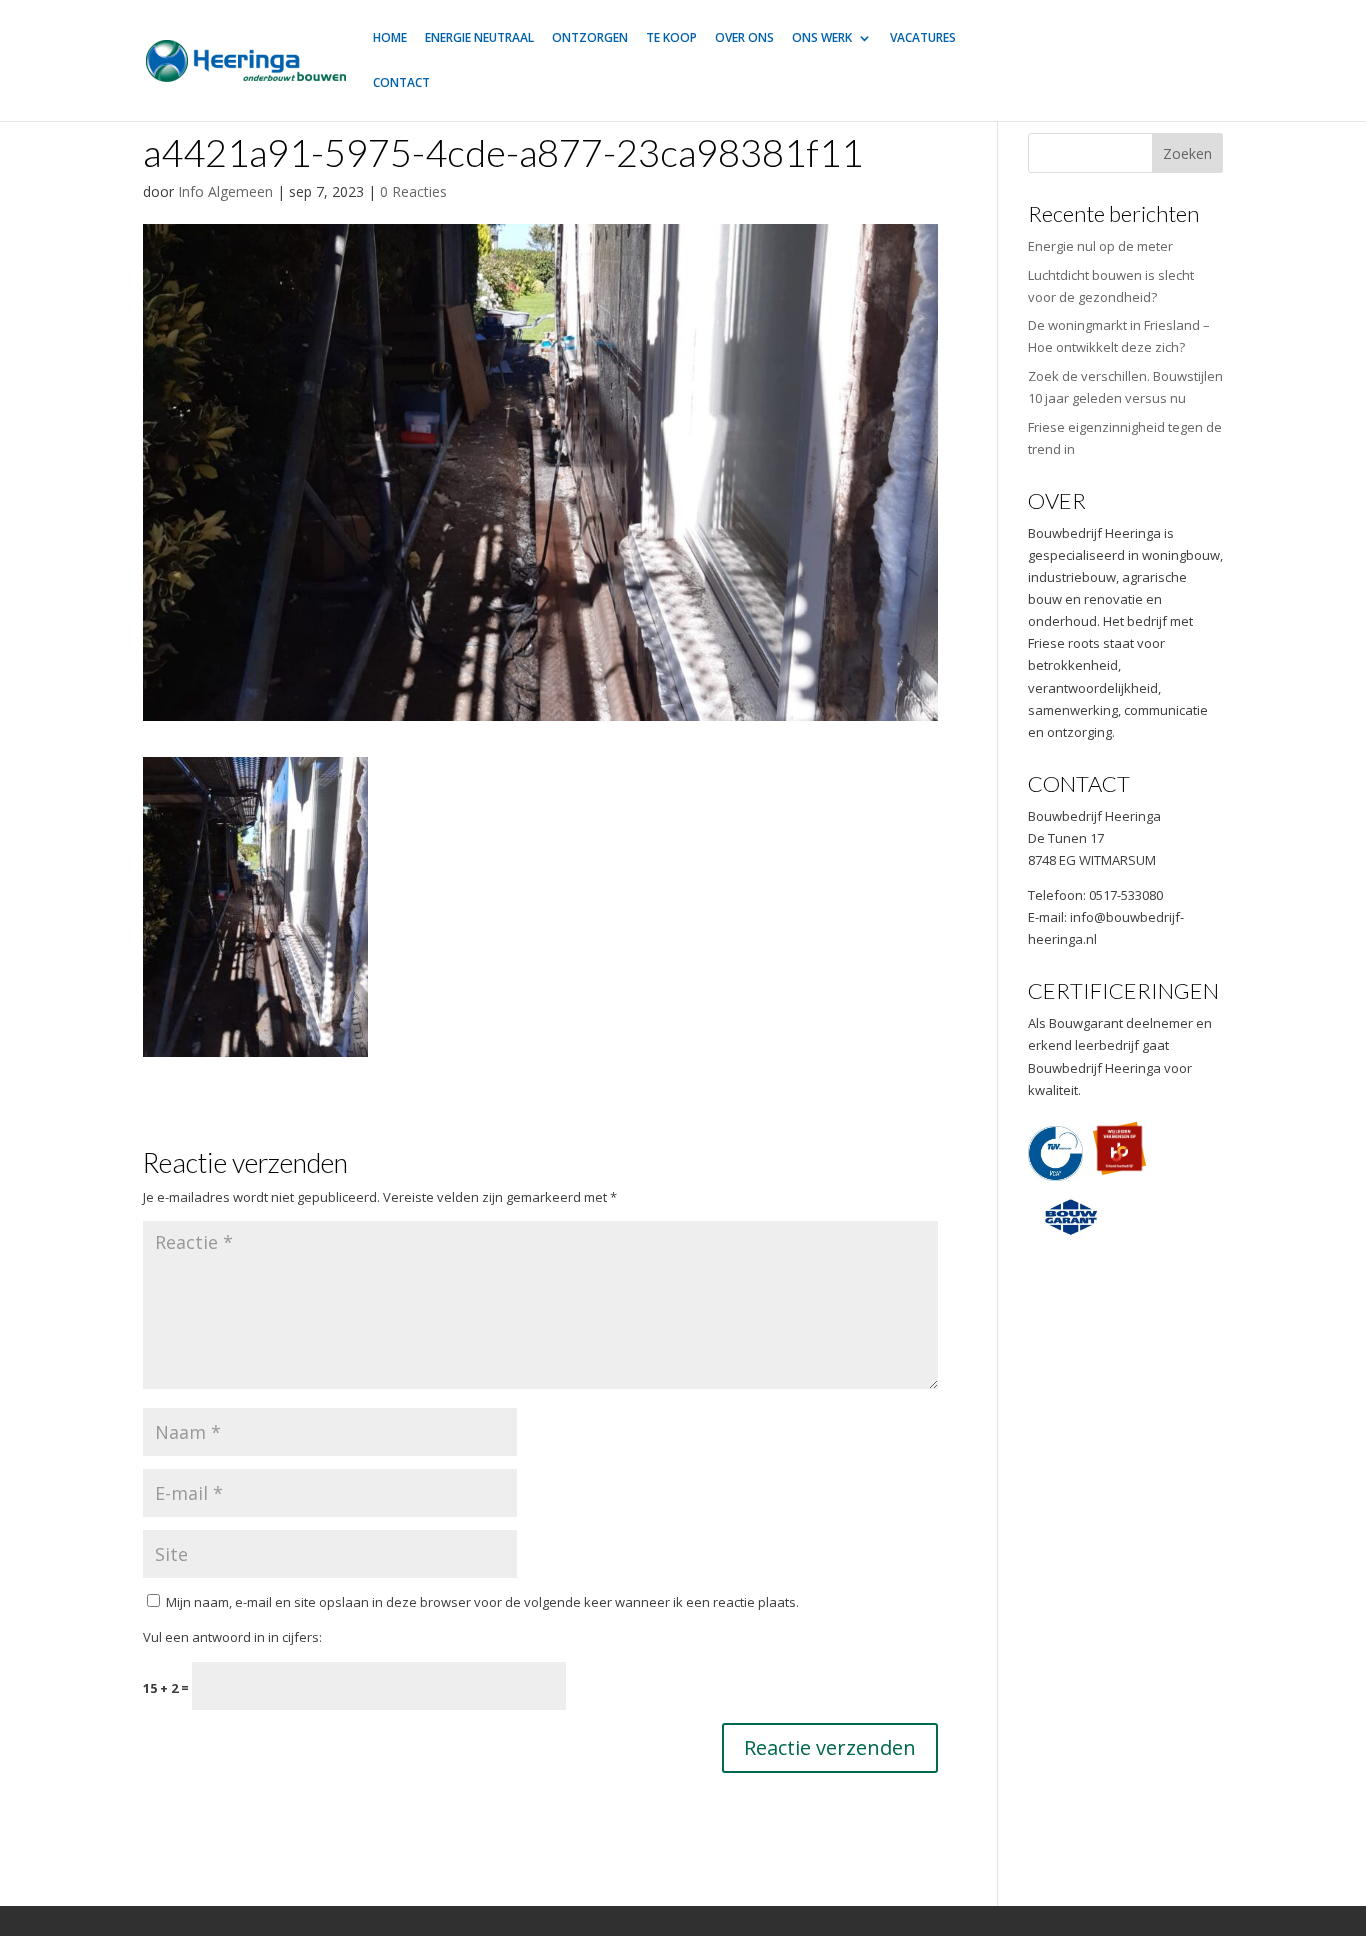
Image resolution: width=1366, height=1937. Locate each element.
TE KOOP (671, 38)
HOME (390, 38)
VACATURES (923, 38)
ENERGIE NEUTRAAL (479, 38)
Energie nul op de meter (1100, 246)
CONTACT (401, 83)
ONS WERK (822, 38)
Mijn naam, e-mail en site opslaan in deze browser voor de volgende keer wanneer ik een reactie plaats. (482, 1602)
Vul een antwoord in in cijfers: (232, 1637)
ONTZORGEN (590, 38)
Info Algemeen (225, 191)
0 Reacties (413, 191)
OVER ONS (744, 38)
